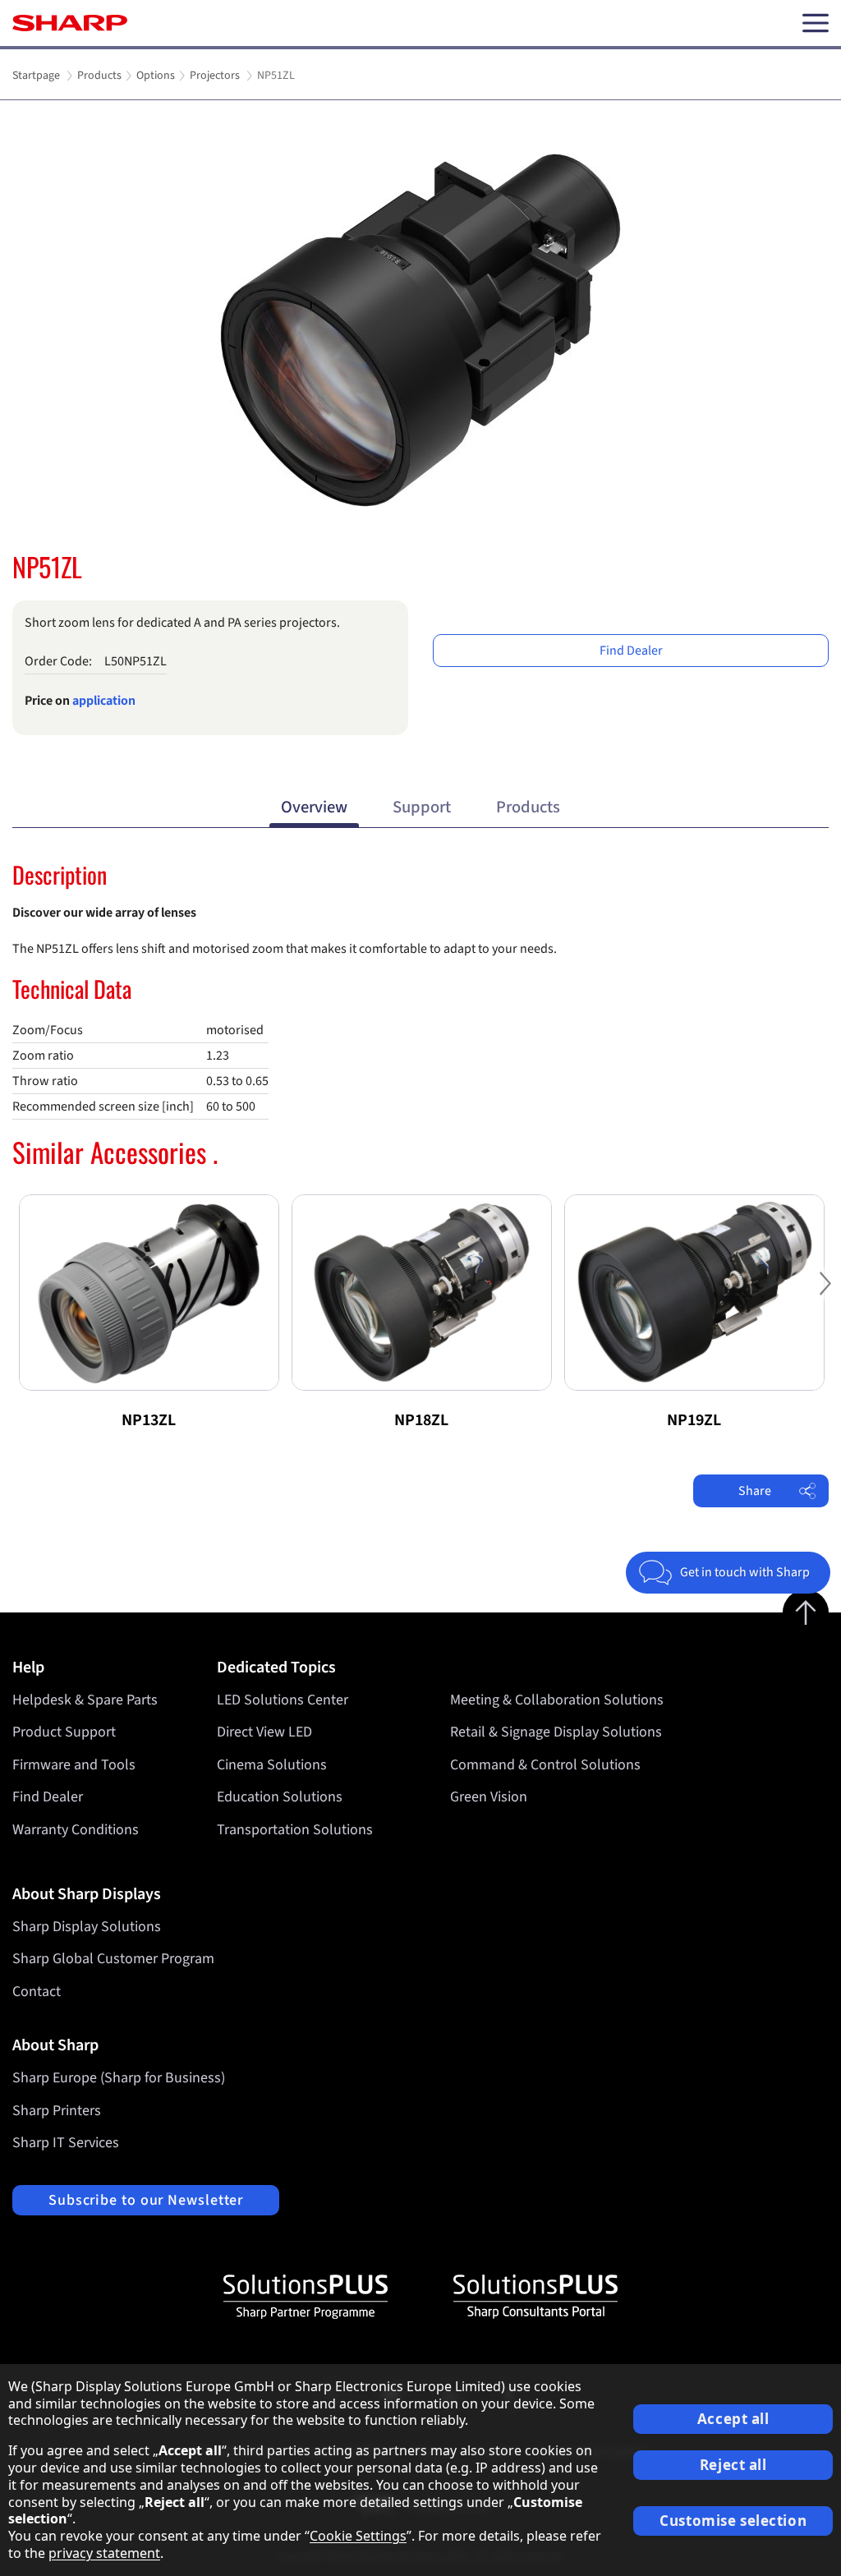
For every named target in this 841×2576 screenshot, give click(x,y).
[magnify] (420, 330)
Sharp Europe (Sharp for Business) (119, 2078)
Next (825, 1297)
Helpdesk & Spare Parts (85, 1700)
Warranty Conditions (76, 1830)
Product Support (64, 1732)
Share (755, 1491)
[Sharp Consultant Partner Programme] (535, 2297)
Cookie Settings (358, 2536)
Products (528, 807)
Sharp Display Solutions (87, 1927)
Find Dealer (631, 651)
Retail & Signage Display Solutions (556, 1732)
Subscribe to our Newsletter (146, 2200)
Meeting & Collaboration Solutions (557, 1700)
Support (422, 807)
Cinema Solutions (272, 1765)
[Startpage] (70, 23)
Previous (16, 1297)
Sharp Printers (57, 2111)
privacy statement (104, 2553)
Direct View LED (264, 1732)
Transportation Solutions (295, 1830)
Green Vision (489, 1797)
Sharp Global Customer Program (113, 1959)
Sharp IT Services (66, 2143)
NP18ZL (421, 1420)
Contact (37, 1992)
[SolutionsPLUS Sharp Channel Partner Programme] (306, 2297)
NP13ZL (149, 1420)
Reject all (733, 2465)
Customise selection (733, 2521)
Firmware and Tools (74, 1765)
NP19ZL (694, 1420)
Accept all (733, 2419)
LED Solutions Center (283, 1700)
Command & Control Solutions (545, 1765)
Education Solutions (280, 1797)
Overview (314, 807)
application (104, 701)
